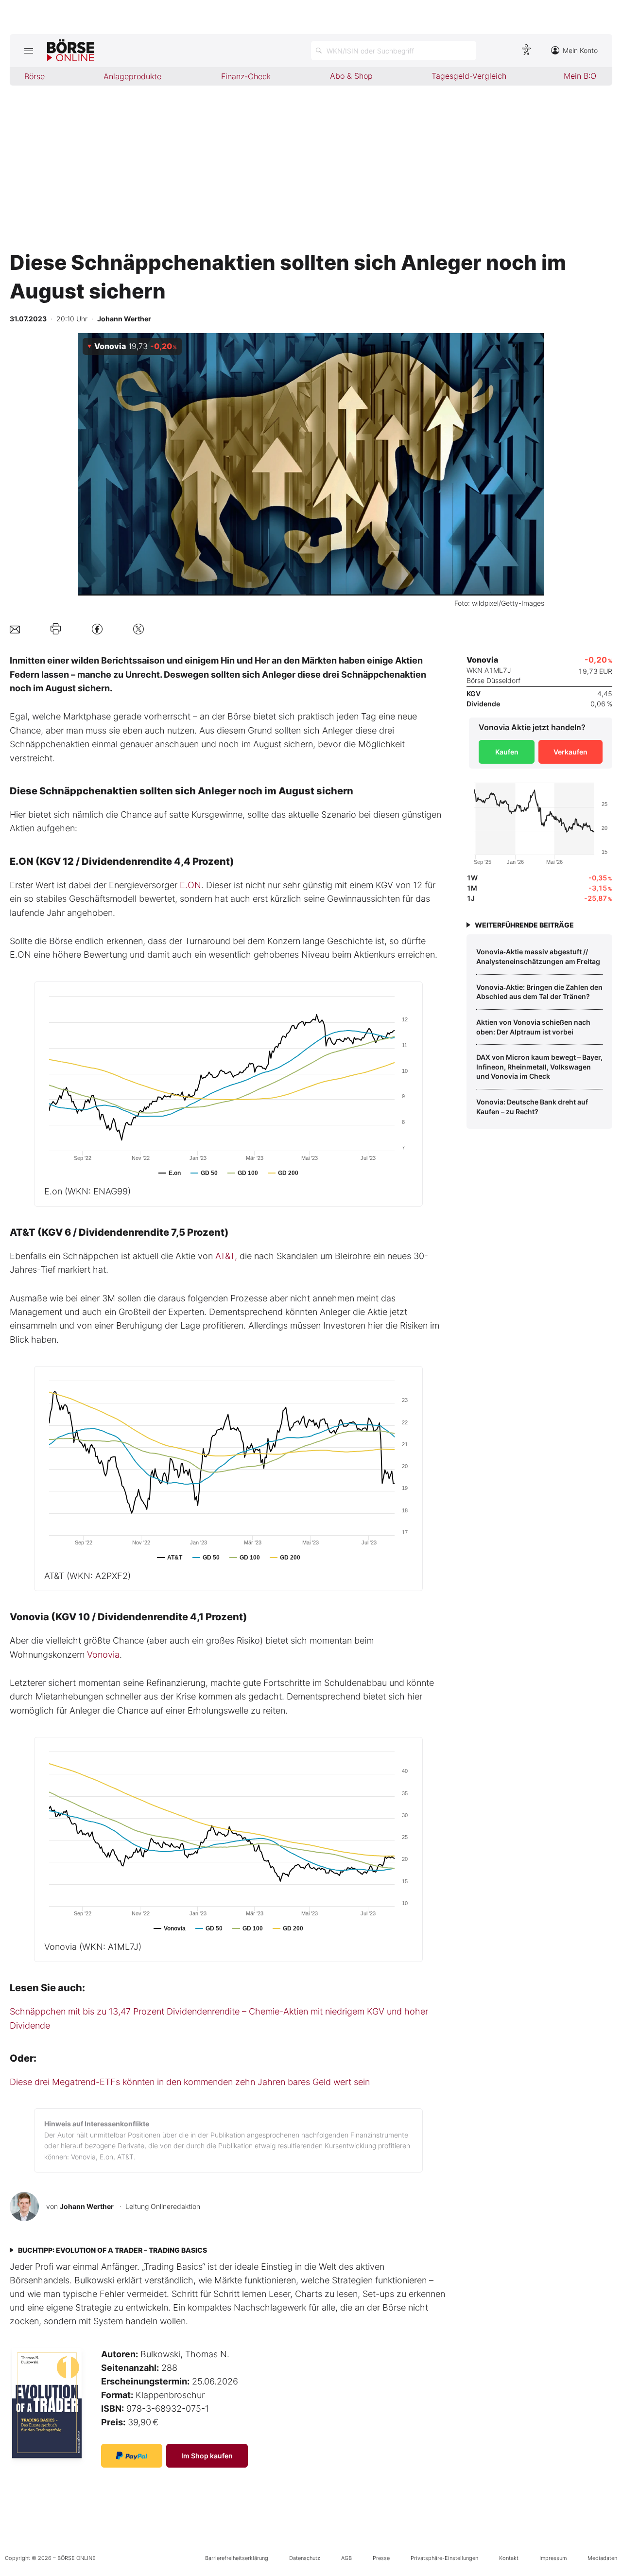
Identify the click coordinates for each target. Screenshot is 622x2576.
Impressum (553, 2558)
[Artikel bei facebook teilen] (97, 629)
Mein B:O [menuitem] (580, 76)
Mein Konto (580, 50)
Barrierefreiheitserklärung (237, 2558)
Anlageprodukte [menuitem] (132, 76)
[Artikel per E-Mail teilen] (15, 629)
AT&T (87, 1576)
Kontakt (509, 2558)
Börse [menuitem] (35, 76)
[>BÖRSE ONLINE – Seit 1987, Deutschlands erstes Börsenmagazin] (71, 51)
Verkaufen (570, 752)
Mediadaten (602, 2558)
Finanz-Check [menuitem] (246, 76)
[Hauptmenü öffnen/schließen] (28, 51)
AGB (346, 2558)
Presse (381, 2558)
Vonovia (103, 1655)
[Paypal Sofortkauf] (132, 2456)
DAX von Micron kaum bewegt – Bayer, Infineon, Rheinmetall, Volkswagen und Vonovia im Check (539, 1067)
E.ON (190, 885)
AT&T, (226, 1256)
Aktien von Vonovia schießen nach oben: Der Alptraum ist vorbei (533, 1027)
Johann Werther (87, 2206)
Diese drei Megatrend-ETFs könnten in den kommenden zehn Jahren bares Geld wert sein (190, 2082)
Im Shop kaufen (207, 2456)
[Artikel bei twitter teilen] (138, 629)
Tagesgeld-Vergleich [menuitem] (469, 76)
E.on (87, 1191)
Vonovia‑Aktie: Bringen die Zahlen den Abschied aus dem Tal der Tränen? (539, 992)
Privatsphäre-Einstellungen (444, 2558)
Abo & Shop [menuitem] (351, 76)
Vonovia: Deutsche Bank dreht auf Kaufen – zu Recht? (532, 1107)
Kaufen (507, 752)
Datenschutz (305, 2558)
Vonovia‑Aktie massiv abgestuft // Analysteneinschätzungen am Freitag (538, 956)
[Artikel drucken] (56, 629)
